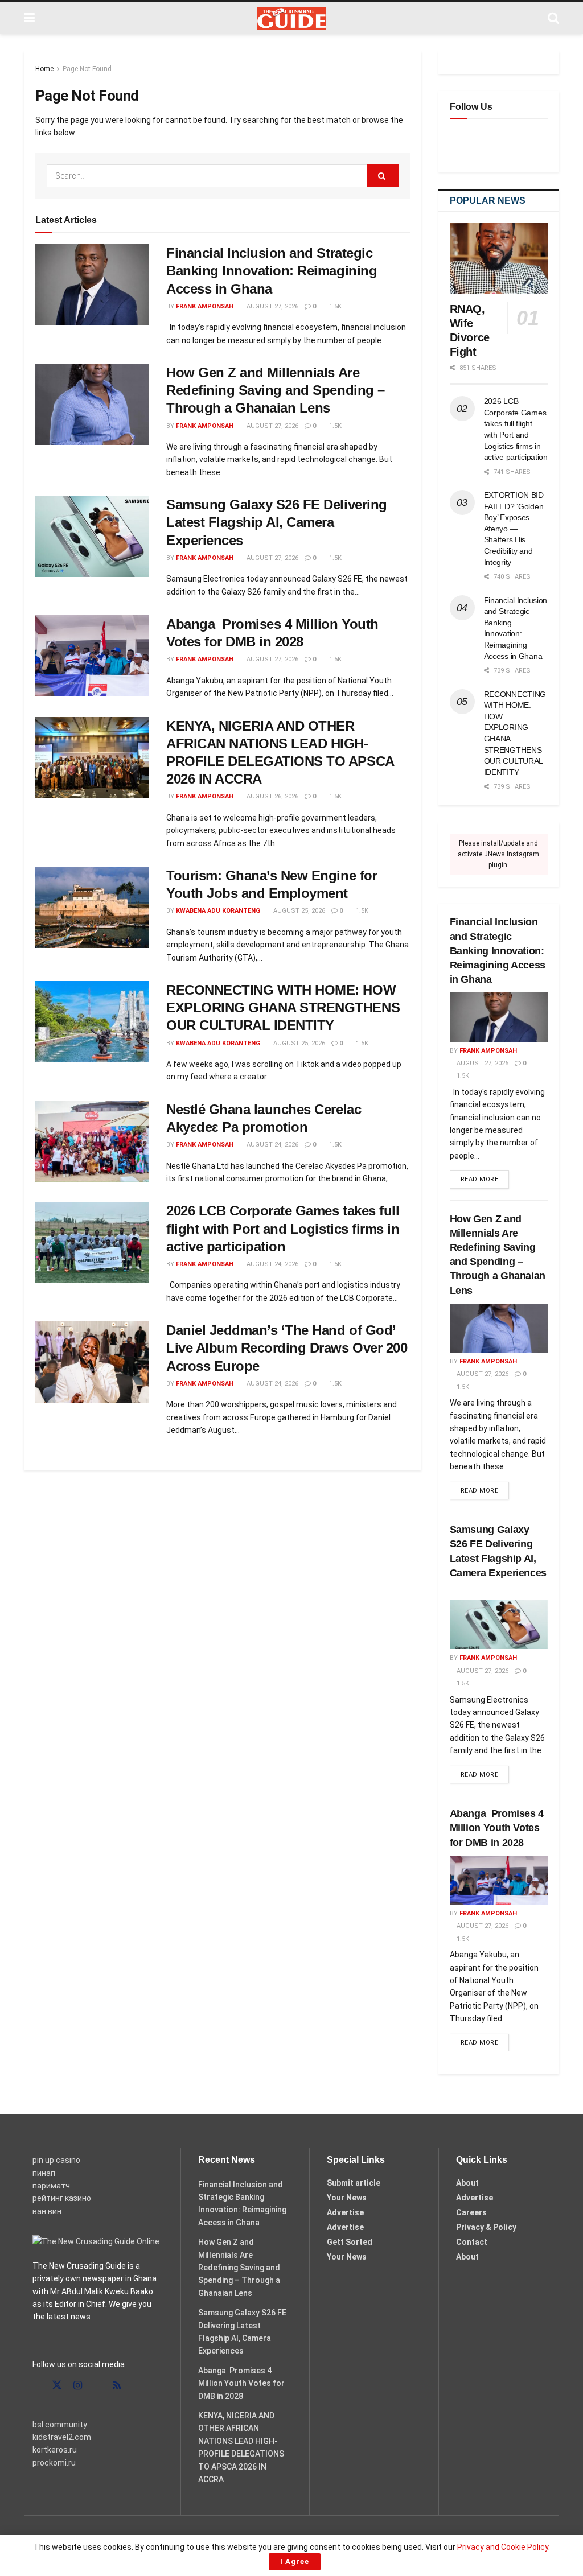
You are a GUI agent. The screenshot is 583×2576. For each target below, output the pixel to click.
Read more (485, 1179)
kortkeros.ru (55, 2450)
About (467, 2183)
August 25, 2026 (298, 911)
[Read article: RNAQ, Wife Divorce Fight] (499, 258)
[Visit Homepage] (291, 18)
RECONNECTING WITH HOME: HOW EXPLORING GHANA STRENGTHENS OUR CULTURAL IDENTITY (283, 1007)
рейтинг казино (62, 2198)
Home (44, 69)
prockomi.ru (54, 2463)
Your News (347, 2198)
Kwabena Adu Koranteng (218, 911)
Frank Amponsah (205, 306)
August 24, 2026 (272, 1145)
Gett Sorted (350, 2242)
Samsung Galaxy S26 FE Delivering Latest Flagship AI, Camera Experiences (277, 522)
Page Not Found (87, 69)
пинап (44, 2173)
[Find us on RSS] (117, 2386)
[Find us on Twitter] (57, 2385)
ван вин (47, 2211)
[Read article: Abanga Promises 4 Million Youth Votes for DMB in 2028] (92, 656)
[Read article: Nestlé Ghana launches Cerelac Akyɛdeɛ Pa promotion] (92, 1141)
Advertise (345, 2212)
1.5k (334, 306)
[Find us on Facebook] (36, 2386)
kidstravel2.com (62, 2437)
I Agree (295, 2561)
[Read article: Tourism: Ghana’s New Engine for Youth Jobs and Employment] (92, 907)
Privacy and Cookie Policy (503, 2547)
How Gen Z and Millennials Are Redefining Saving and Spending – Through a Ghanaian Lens (276, 390)
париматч (51, 2186)
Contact (472, 2242)
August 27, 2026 (272, 306)
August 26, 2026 (272, 796)
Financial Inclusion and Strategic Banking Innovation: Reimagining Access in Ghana (272, 271)
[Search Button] (553, 18)
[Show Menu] (29, 18)
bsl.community (60, 2425)
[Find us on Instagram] (78, 2386)
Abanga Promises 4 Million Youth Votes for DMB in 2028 (497, 1828)
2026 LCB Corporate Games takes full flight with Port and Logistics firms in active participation (283, 1228)
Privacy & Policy (486, 2227)
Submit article (354, 2183)
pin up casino (56, 2160)
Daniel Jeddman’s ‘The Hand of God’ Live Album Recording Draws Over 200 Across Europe (287, 1348)
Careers (471, 2212)
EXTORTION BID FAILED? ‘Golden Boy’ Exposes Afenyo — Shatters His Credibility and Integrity (514, 529)
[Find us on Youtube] (97, 2386)
